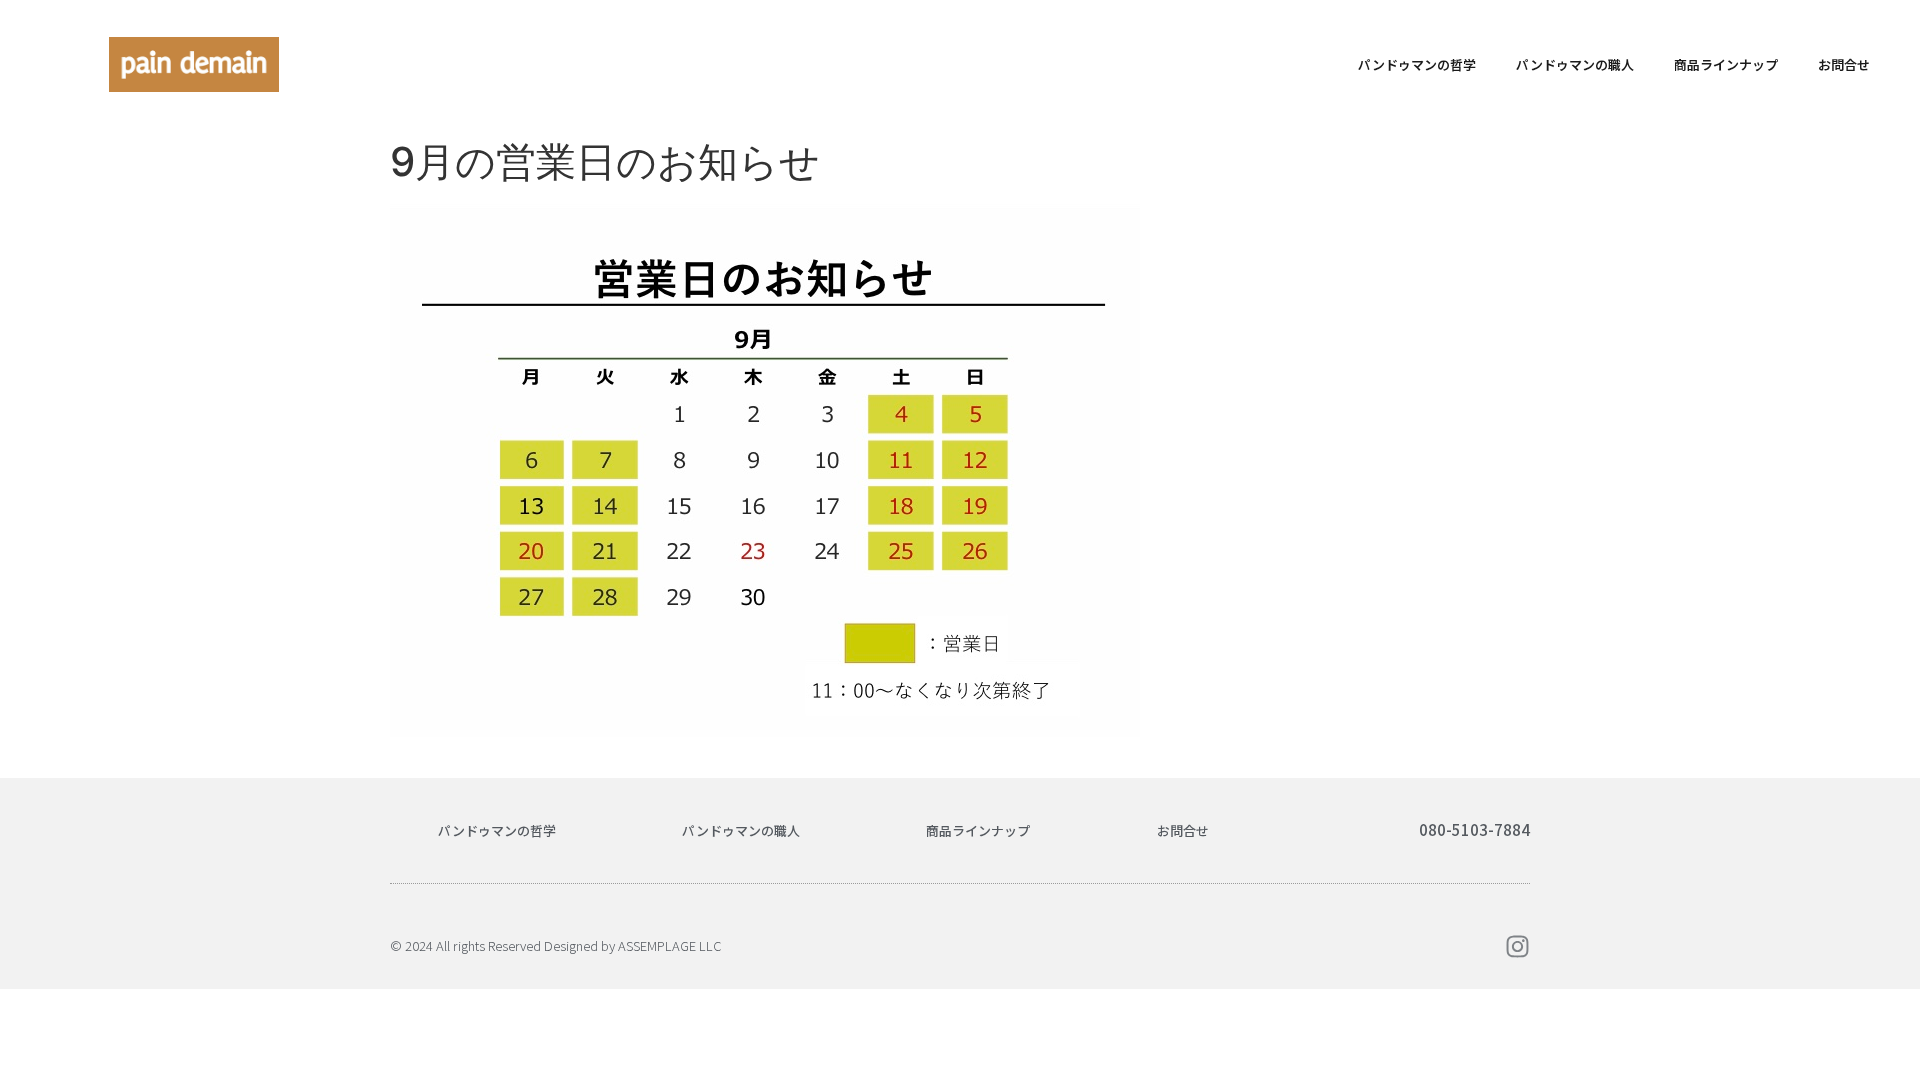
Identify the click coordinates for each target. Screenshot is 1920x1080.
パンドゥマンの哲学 (1417, 64)
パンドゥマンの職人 (1575, 64)
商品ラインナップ (1726, 64)
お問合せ (1844, 64)
